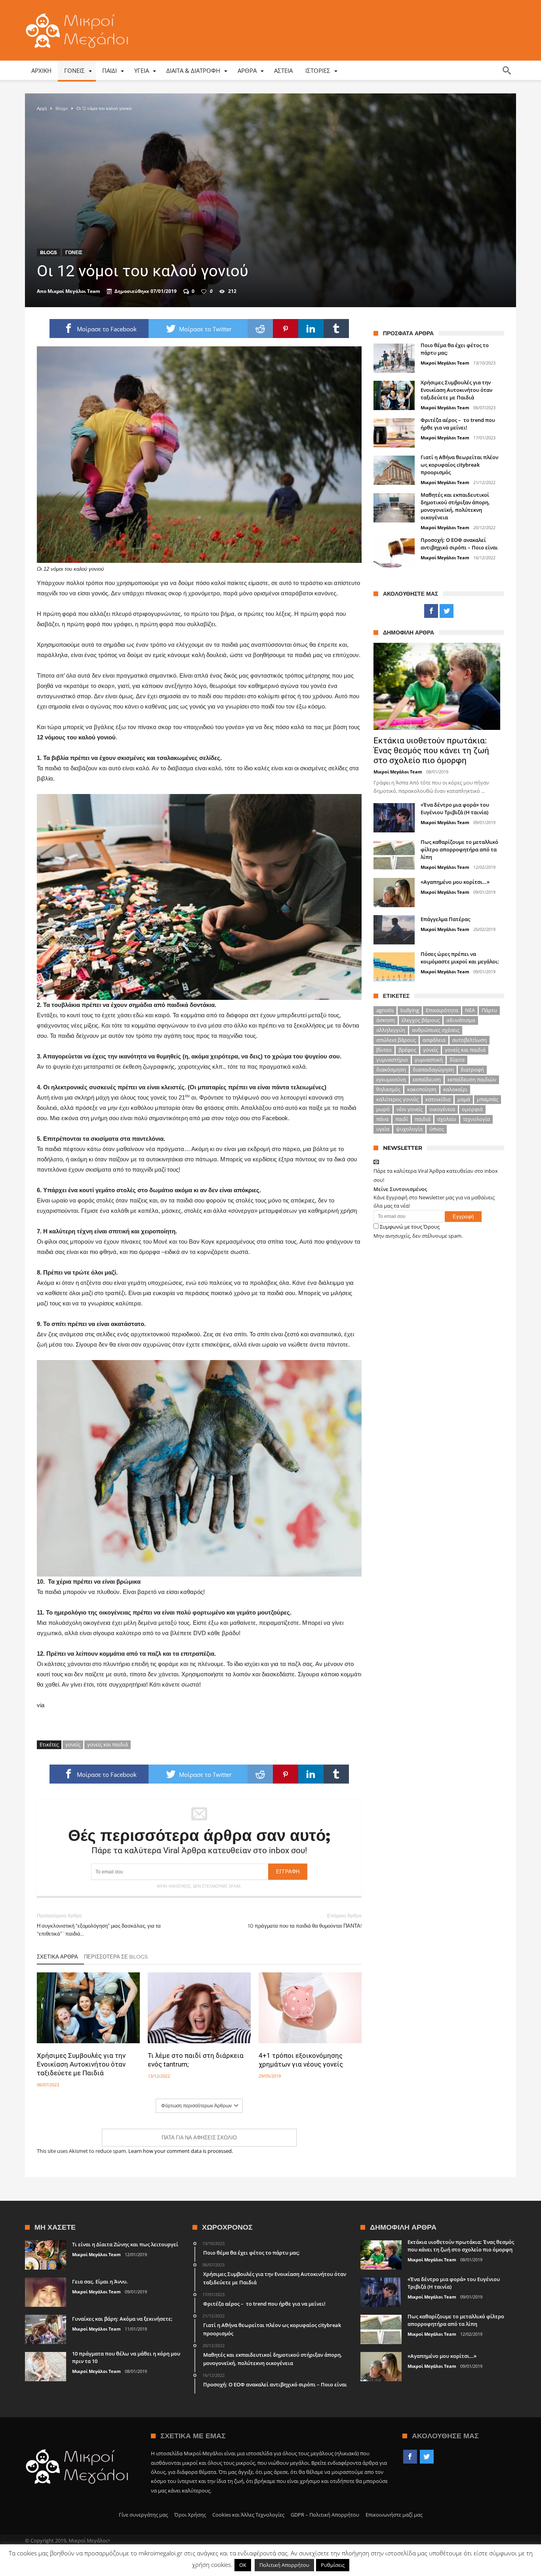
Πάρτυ (489, 1010)
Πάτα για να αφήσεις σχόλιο (199, 2137)
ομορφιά (472, 1109)
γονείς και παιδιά (108, 1744)
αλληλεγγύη (391, 1030)
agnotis (385, 1010)
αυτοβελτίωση (470, 1040)
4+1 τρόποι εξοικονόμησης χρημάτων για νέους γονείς (301, 2060)
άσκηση (386, 1020)
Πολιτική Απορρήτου (284, 2565)
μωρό (383, 1109)
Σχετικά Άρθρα (57, 1957)
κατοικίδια (438, 1099)
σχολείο (447, 1119)
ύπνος (437, 1129)
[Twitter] (447, 611)
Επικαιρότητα (442, 1010)
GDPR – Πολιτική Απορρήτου (325, 2515)
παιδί (402, 1119)
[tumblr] (336, 329)
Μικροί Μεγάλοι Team (74, 291)
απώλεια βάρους (396, 1040)
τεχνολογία (476, 1119)
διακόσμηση (391, 1070)
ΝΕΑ (470, 1010)
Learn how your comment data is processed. (181, 2151)
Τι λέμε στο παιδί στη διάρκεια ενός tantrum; (196, 2060)
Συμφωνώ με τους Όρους (410, 1227)
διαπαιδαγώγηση (433, 1070)
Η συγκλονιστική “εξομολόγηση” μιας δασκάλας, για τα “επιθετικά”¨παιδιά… (99, 1925)
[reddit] (260, 329)
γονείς (73, 1744)
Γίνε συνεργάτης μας (143, 2515)
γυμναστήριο (392, 1060)
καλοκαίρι (455, 1089)
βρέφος (407, 1050)
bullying (410, 1010)
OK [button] (243, 2565)
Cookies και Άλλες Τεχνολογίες (248, 2515)
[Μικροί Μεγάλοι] (79, 13)
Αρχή (42, 108)
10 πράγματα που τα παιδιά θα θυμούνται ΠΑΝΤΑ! (305, 1921)
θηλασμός (388, 1089)
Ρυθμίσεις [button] (333, 2565)
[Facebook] (431, 611)
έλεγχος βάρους (421, 1020)
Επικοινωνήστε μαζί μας (394, 2515)
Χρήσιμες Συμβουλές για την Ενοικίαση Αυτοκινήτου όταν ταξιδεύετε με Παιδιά (81, 2064)
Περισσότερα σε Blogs (116, 1957)
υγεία (383, 1129)
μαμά (464, 1099)
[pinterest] (286, 329)
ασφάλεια (434, 1040)
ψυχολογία (409, 1129)
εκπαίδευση (427, 1079)
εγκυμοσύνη (391, 1079)
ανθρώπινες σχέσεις (436, 1030)
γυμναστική (429, 1060)
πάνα (382, 1119)
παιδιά (423, 1119)
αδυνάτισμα (461, 1020)
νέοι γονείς (410, 1109)
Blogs (62, 108)
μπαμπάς (488, 1099)
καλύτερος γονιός (397, 1099)
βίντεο (384, 1050)
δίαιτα (457, 1060)
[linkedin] (311, 329)
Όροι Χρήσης (190, 2515)
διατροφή (472, 1070)
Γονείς (74, 252)
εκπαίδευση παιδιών (472, 1079)
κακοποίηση (422, 1089)
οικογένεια (442, 1109)
